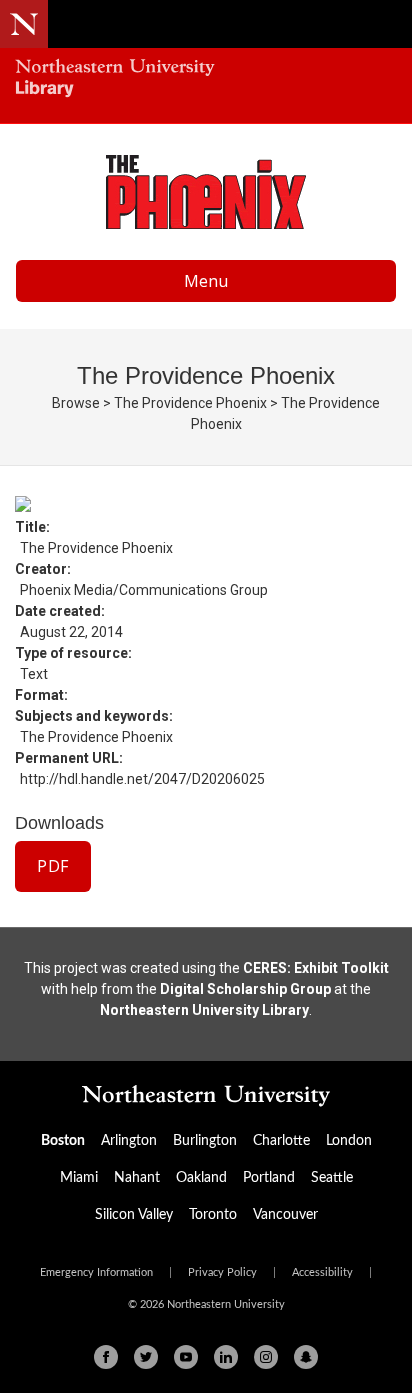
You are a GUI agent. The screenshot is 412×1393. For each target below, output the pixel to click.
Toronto (213, 1215)
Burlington (205, 1141)
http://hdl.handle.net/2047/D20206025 (142, 779)
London (349, 1141)
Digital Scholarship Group (245, 989)
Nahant (137, 1178)
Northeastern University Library (204, 1010)
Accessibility (322, 1273)
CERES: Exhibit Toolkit (316, 968)
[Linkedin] (226, 1357)
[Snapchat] (306, 1357)
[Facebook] (106, 1357)
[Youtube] (186, 1357)
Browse (76, 403)
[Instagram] (266, 1357)
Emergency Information (96, 1273)
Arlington (129, 1141)
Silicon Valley (134, 1215)
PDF (53, 866)
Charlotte (281, 1141)
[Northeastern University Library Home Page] (206, 80)
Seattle (332, 1178)
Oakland (201, 1178)
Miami (79, 1178)
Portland (269, 1178)
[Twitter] (146, 1357)
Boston (63, 1141)
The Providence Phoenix (190, 403)
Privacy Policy (222, 1273)
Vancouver (285, 1215)
